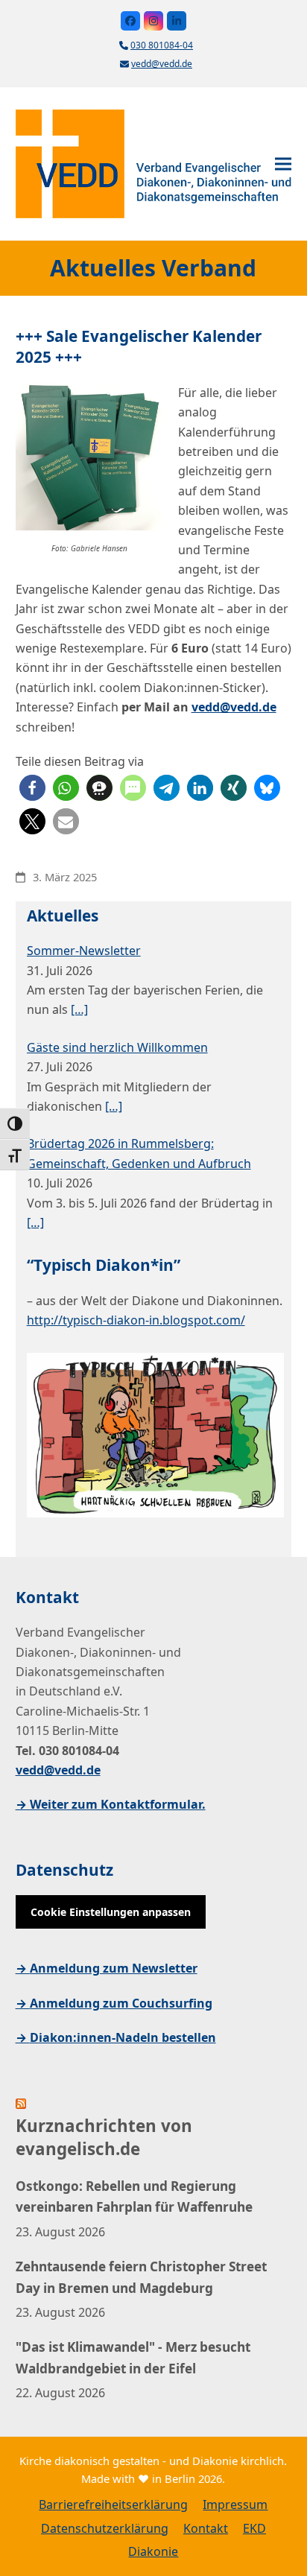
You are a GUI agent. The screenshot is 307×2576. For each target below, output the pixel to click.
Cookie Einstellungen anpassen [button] (111, 1912)
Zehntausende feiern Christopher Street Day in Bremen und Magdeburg (141, 2277)
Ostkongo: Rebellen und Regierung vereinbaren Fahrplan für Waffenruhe (134, 2196)
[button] (283, 164)
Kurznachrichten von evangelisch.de (104, 2138)
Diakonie (153, 2551)
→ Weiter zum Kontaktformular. (111, 1804)
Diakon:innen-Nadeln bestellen (123, 2037)
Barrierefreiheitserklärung (113, 2504)
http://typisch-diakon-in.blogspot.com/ (136, 1320)
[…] (79, 1009)
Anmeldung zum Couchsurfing (121, 2003)
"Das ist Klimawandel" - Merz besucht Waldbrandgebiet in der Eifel (133, 2357)
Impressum (235, 2504)
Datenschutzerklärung (105, 2528)
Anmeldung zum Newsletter (114, 1968)
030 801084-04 (162, 45)
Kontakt (206, 2528)
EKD (254, 2528)
